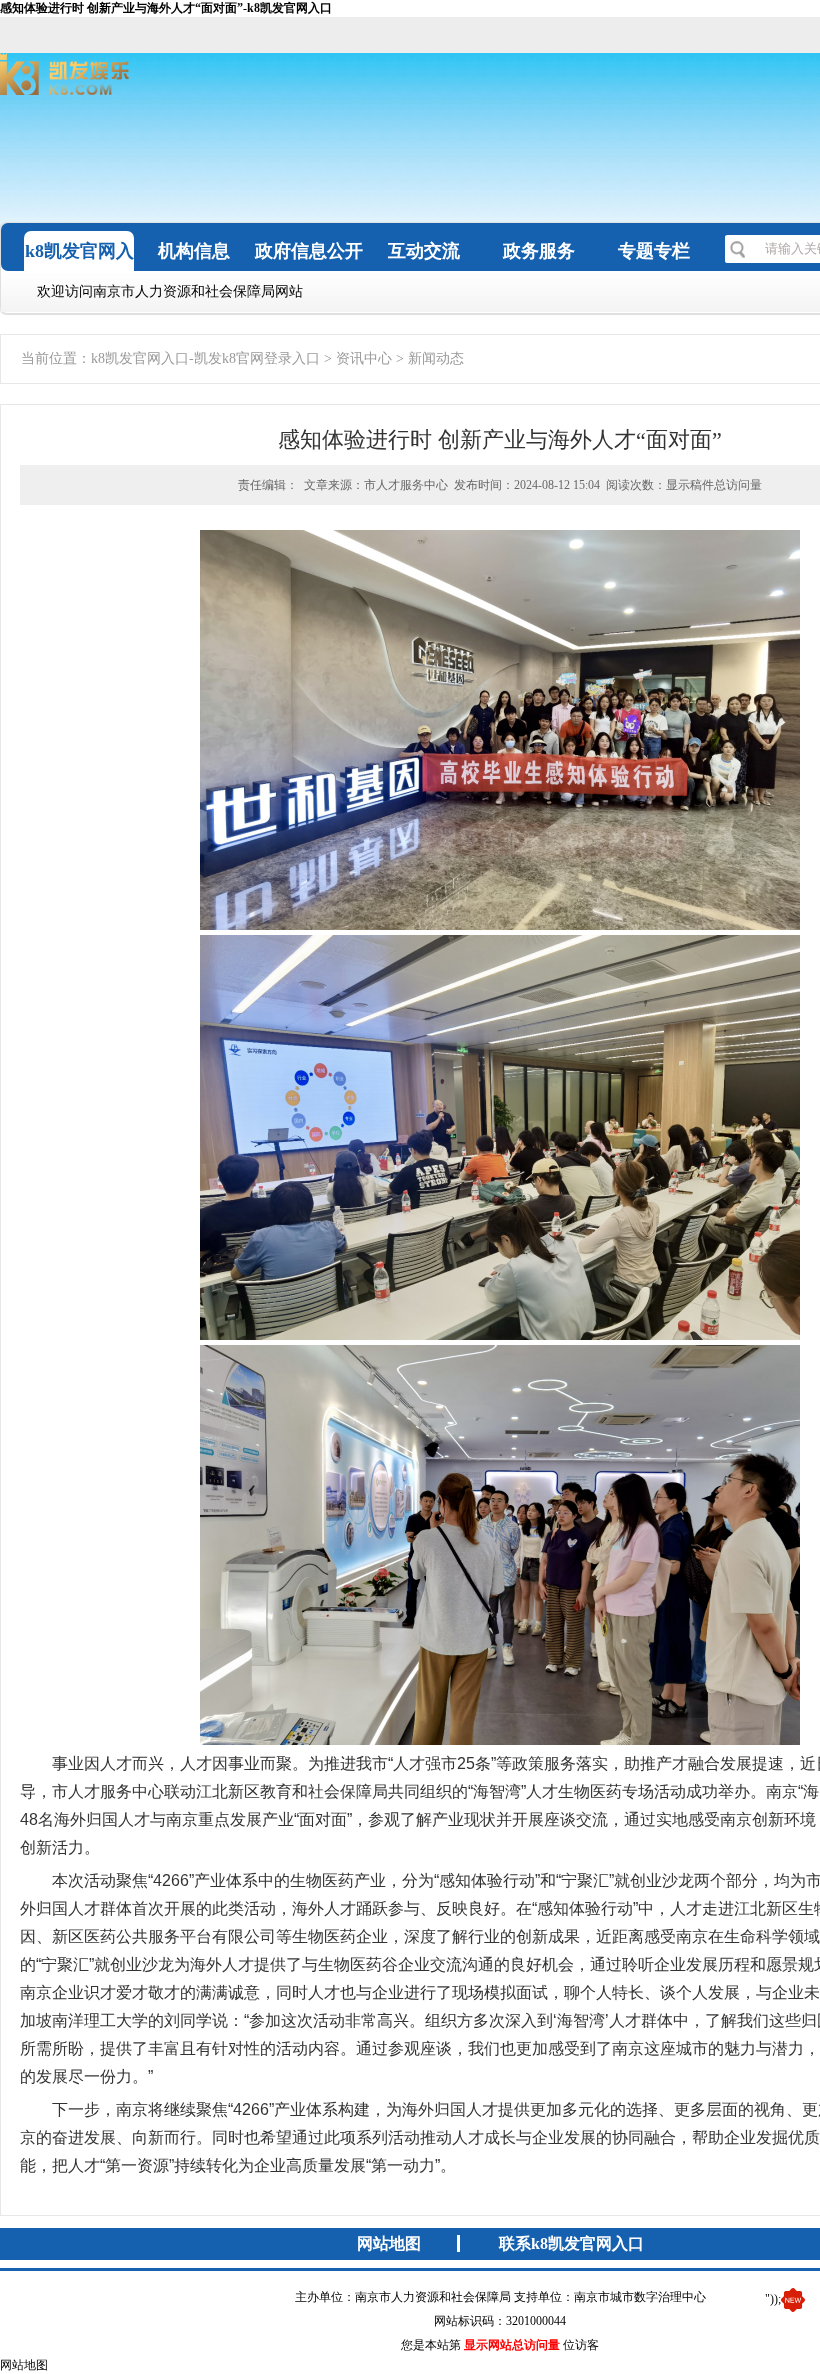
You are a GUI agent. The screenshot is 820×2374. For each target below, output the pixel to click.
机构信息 (194, 251)
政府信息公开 (309, 251)
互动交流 (424, 251)
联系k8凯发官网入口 (571, 2243)
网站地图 (389, 2243)
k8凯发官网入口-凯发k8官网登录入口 (205, 358)
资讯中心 (364, 358)
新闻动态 (436, 358)
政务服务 (539, 251)
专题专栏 (654, 251)
